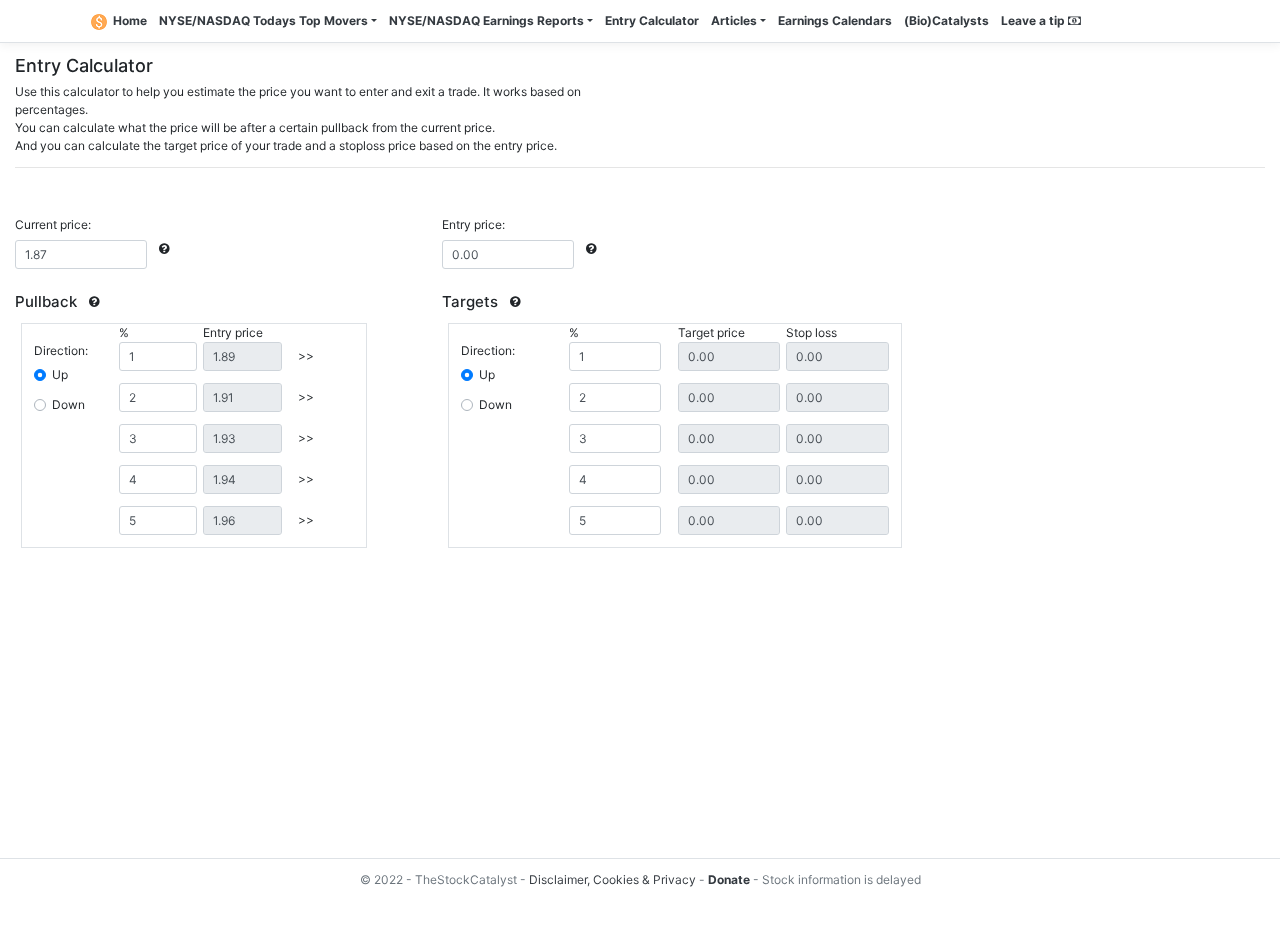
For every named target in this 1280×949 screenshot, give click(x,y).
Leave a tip (1034, 20)
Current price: (53, 224)
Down (68, 404)
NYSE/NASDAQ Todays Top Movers (263, 20)
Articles (734, 20)
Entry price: (473, 224)
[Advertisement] (615, 706)
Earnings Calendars (835, 20)
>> (306, 355)
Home (130, 20)
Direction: (61, 350)
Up (60, 374)
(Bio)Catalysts (946, 20)
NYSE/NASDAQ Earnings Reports (486, 20)
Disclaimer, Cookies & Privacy (612, 879)
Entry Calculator (652, 20)
